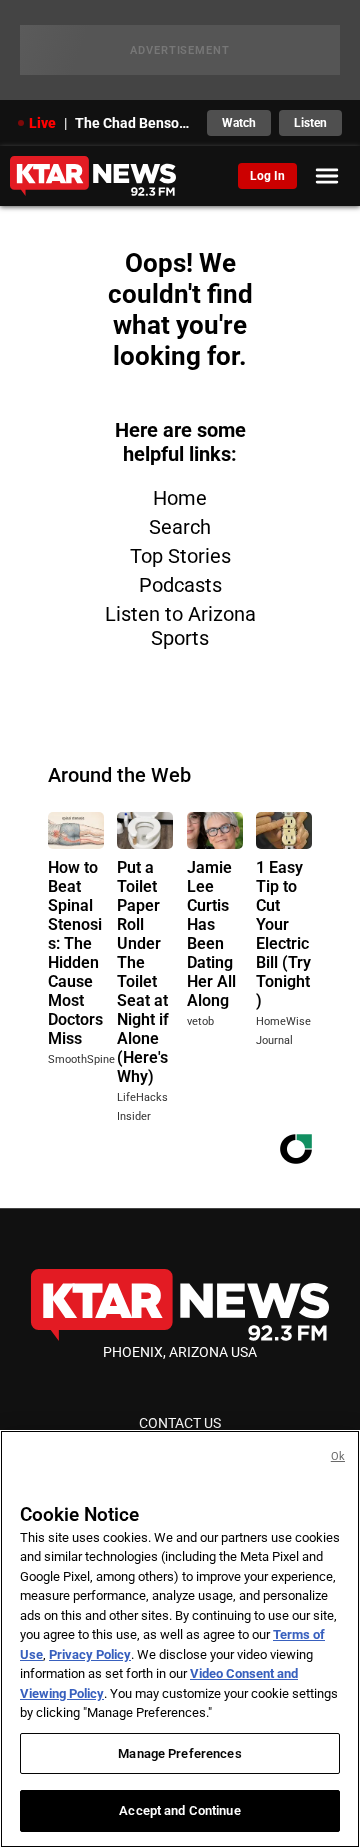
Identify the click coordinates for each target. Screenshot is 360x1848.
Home (180, 498)
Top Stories (180, 556)
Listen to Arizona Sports (180, 626)
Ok (338, 1456)
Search (180, 527)
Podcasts (180, 585)
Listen (310, 123)
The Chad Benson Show (135, 123)
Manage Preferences (179, 1753)
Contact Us (180, 1423)
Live (42, 123)
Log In (267, 176)
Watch (239, 123)
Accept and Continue (179, 1810)
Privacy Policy (90, 1654)
